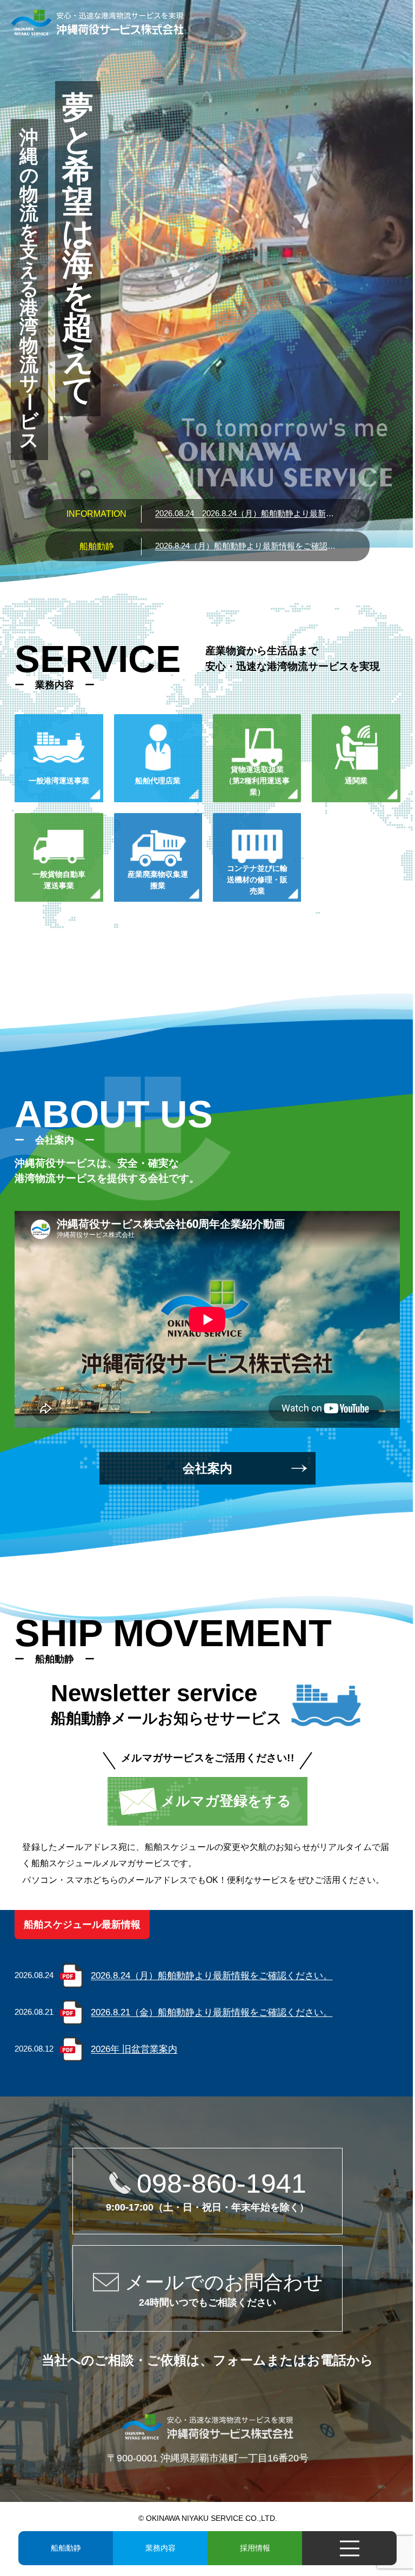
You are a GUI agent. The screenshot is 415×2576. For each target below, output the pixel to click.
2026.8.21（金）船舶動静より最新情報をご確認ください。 (212, 2012)
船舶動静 (66, 2548)
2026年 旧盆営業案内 (134, 2049)
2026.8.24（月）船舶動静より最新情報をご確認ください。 (247, 513)
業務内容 (160, 2548)
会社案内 (207, 1468)
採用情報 (255, 2548)
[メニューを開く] (349, 2548)
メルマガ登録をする (226, 1801)
